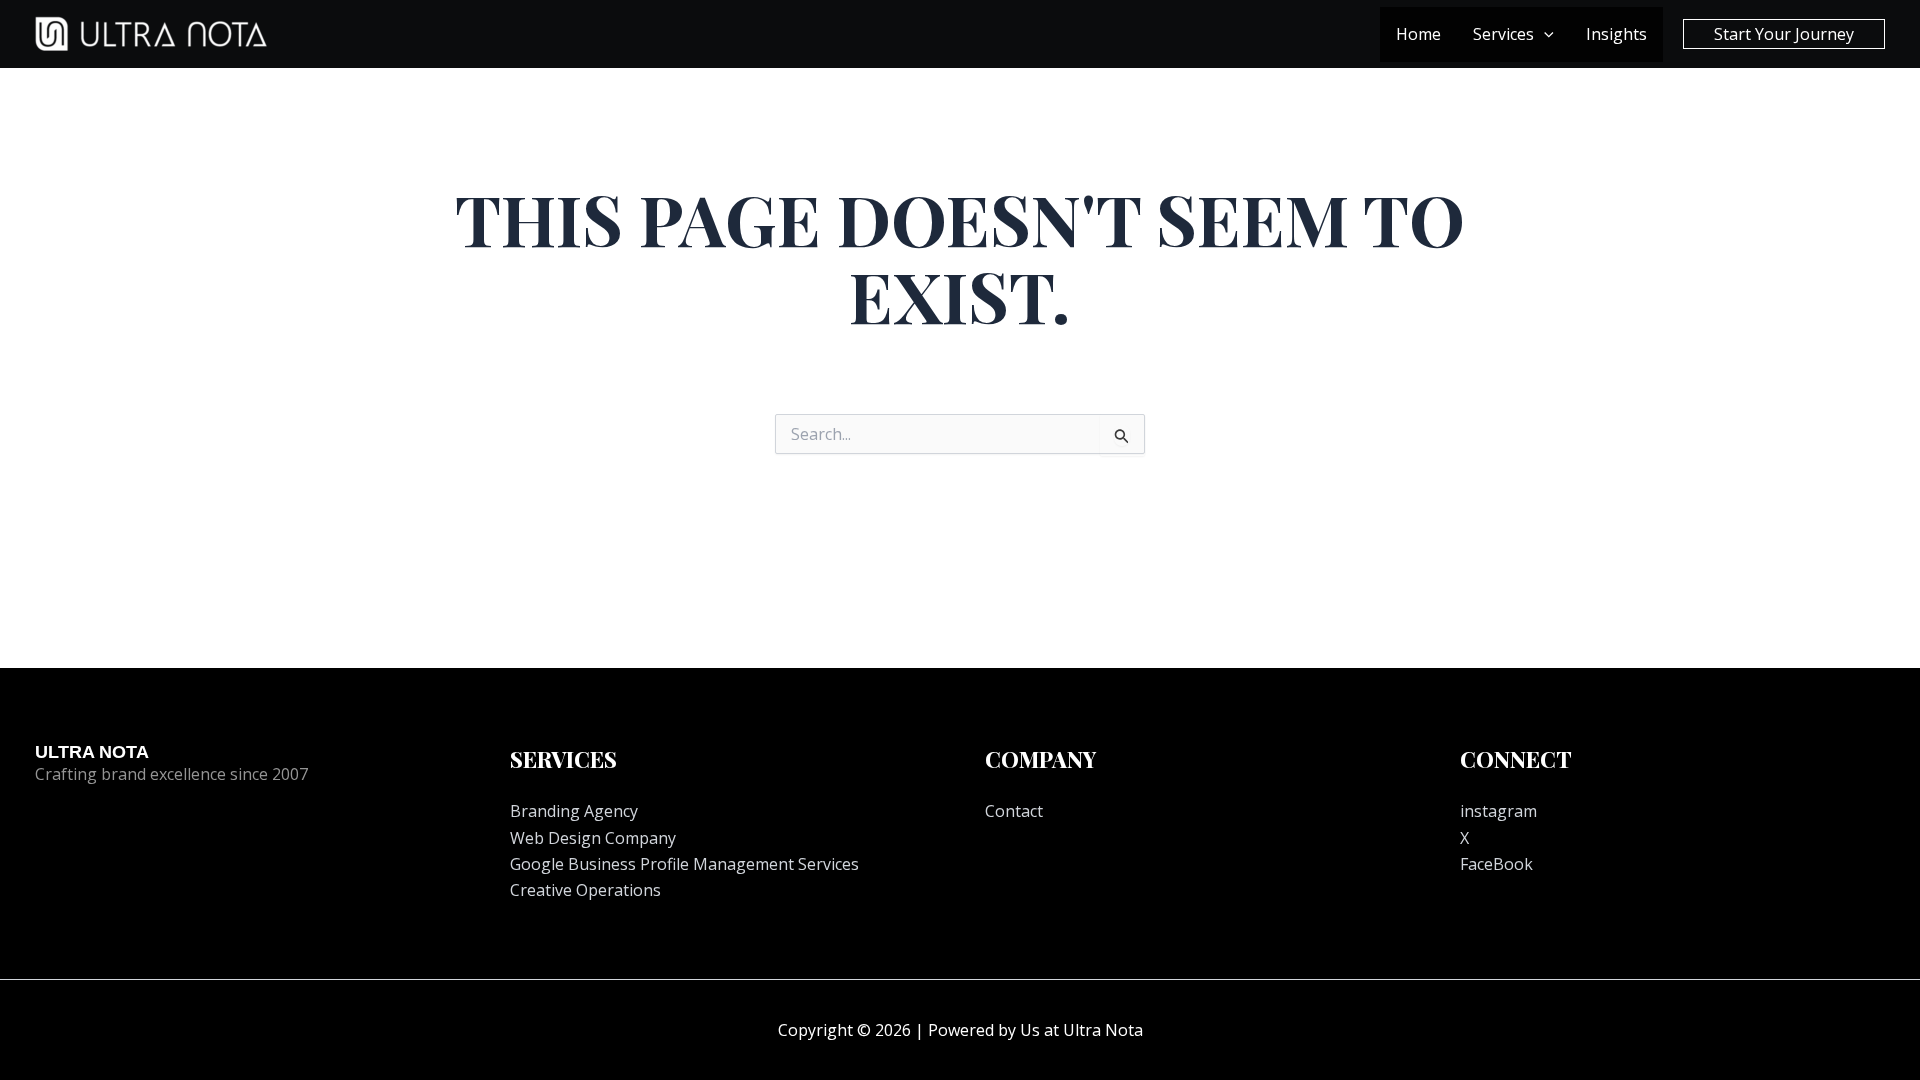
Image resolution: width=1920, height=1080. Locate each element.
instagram (1498, 811)
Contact (1014, 811)
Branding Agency (574, 811)
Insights (1616, 34)
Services (1503, 34)
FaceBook (1496, 864)
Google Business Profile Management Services (684, 864)
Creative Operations (585, 890)
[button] (1544, 34)
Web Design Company (593, 838)
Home (1418, 34)
